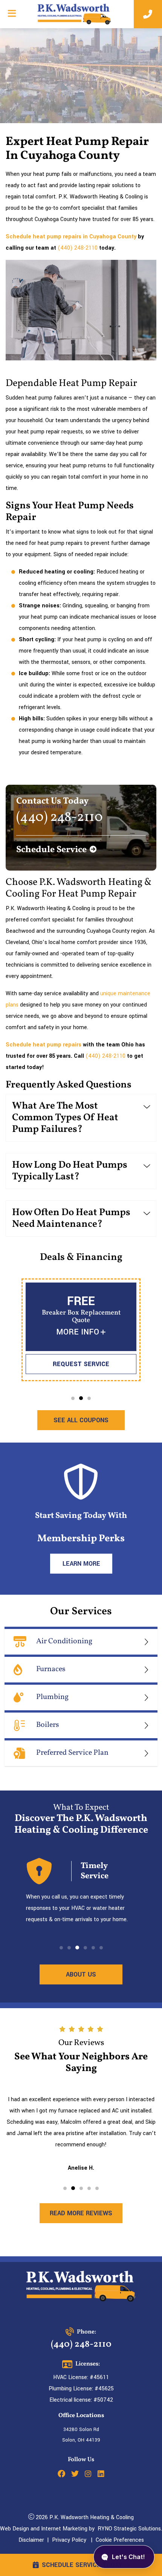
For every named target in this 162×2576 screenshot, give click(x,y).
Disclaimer (31, 2540)
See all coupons (81, 1420)
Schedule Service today (82, 2565)
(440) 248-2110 (78, 248)
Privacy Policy (69, 2540)
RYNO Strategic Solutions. (128, 2529)
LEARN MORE (81, 1564)
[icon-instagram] (88, 2475)
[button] (73, 1398)
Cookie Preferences (120, 2540)
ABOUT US (81, 1974)
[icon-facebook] (61, 2475)
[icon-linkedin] (101, 2475)
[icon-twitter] (75, 2475)
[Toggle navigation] (12, 14)
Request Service (81, 1364)
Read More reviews (81, 2213)
